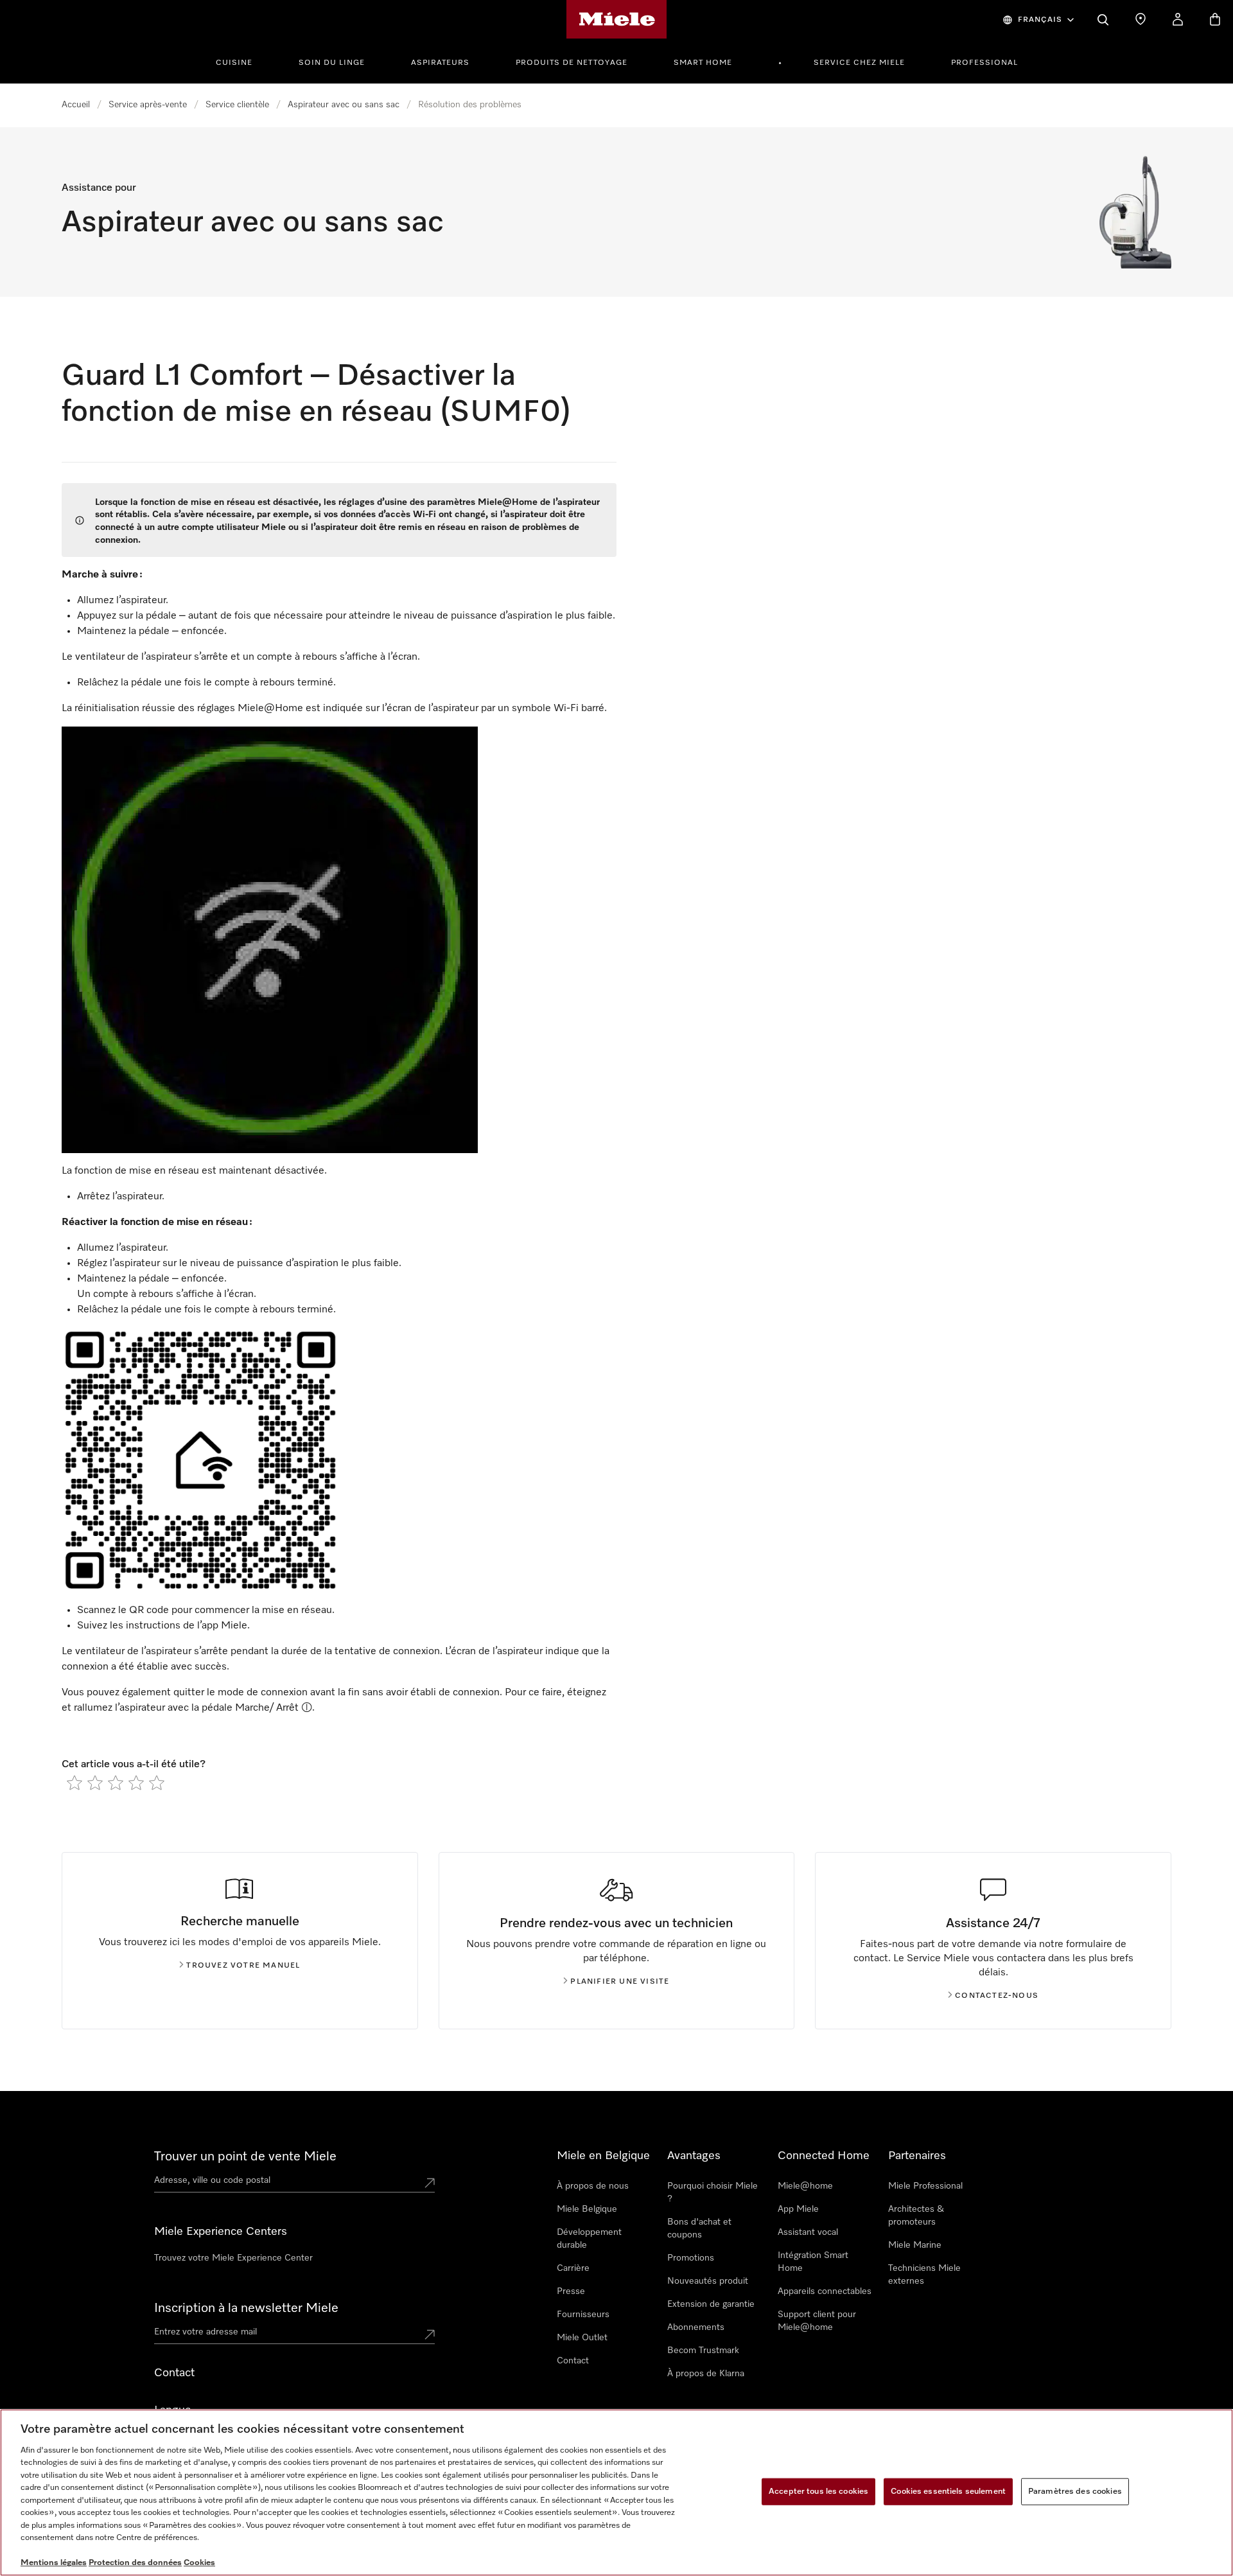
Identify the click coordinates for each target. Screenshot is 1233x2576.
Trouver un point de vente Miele (245, 2157)
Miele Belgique (587, 2209)
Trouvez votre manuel (243, 1966)
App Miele (798, 2209)
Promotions (691, 2258)
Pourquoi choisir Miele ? (713, 2192)
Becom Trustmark (703, 2351)
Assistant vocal (808, 2232)
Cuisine (234, 63)
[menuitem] (241, 61)
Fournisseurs (583, 2315)
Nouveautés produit (708, 2281)
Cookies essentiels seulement (948, 2492)
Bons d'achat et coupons (699, 2228)
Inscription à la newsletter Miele (246, 2308)
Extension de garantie (711, 2304)
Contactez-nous (997, 1996)
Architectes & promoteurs (916, 2216)
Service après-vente (148, 105)
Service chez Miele (859, 63)
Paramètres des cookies (1075, 2492)
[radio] (74, 1783)
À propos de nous (593, 2186)
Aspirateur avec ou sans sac (344, 105)
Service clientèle (237, 105)
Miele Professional (925, 2186)
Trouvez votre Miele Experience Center (233, 2258)
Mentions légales (54, 2563)
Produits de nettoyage (572, 63)
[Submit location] (430, 2183)
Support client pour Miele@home (817, 2321)
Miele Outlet (582, 2338)
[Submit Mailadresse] (430, 2334)
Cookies (199, 2563)
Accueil (76, 105)
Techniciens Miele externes (924, 2275)
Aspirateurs (440, 63)
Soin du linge (332, 63)
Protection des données (135, 2563)
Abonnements (696, 2327)
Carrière (573, 2268)
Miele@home (805, 2186)
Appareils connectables (825, 2291)
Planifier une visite (620, 1982)
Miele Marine (915, 2245)
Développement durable (589, 2239)
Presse (571, 2291)
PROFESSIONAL (984, 63)
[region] (616, 2492)
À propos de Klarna (706, 2374)
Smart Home (703, 63)
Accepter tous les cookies (818, 2492)
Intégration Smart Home (813, 2262)
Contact (573, 2361)
